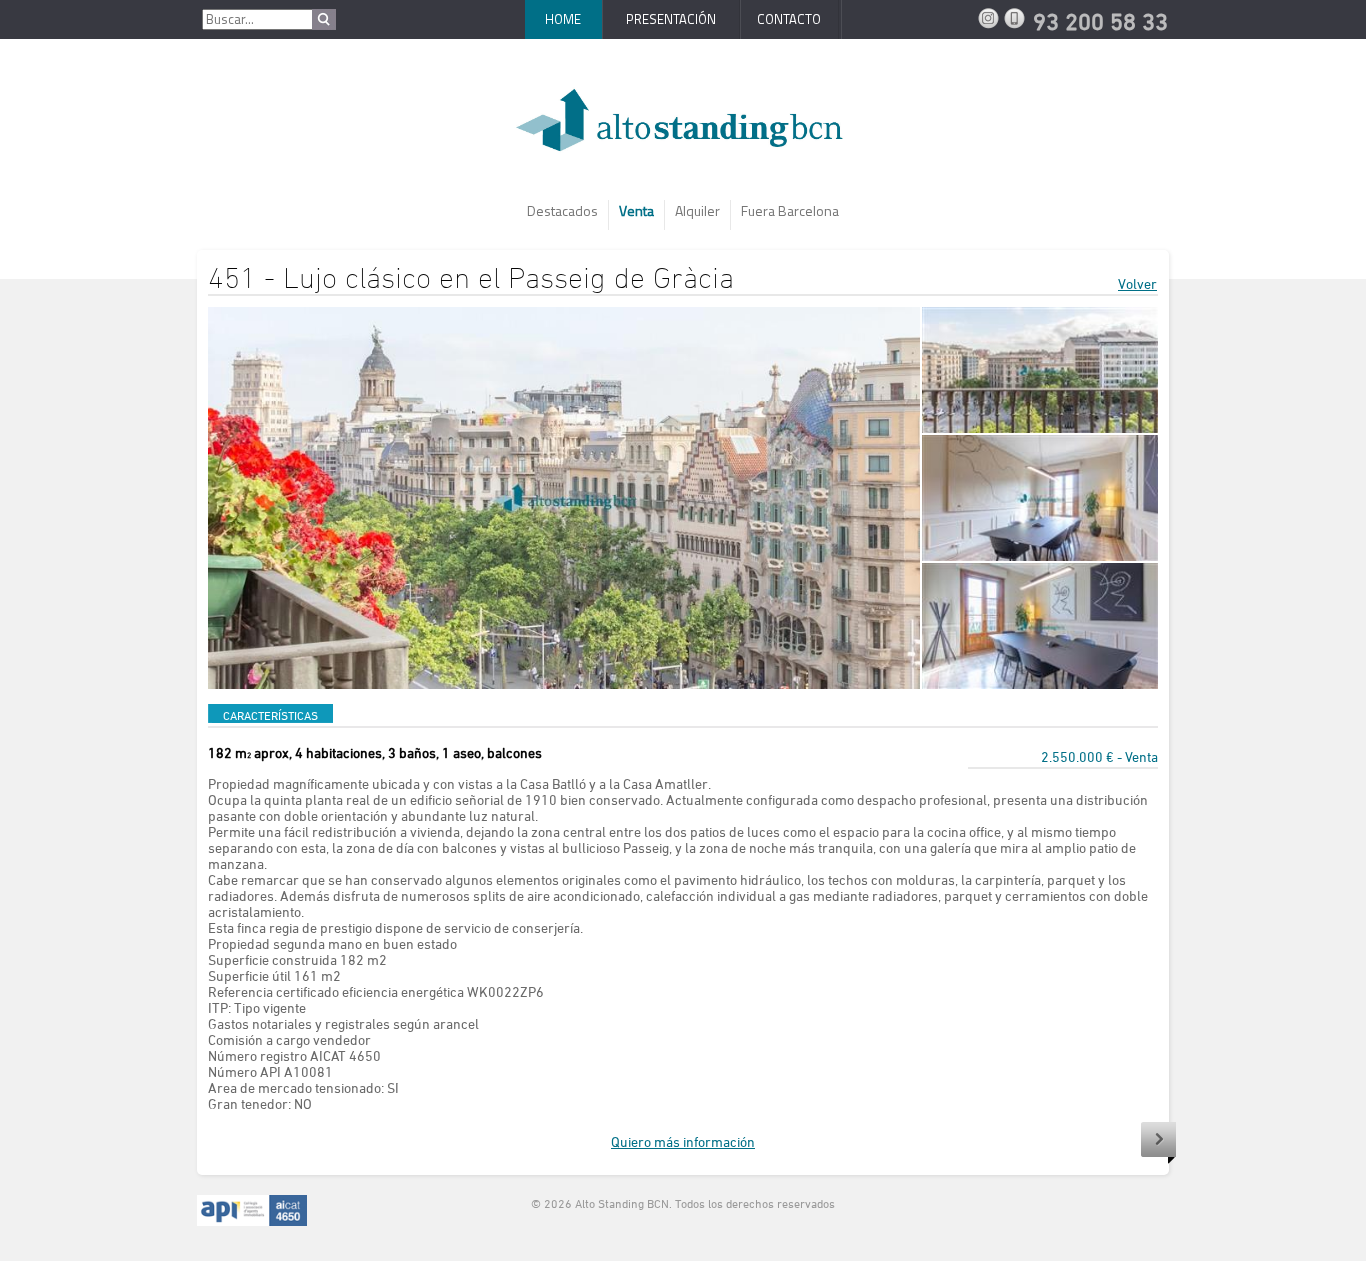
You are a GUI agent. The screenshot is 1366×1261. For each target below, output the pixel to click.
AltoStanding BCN (683, 127)
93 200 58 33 (1017, 18)
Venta (636, 210)
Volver (1137, 283)
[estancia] (1040, 498)
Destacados (562, 210)
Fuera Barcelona (790, 210)
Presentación (671, 19)
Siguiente (1158, 1143)
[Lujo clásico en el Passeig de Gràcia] (564, 498)
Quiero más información (683, 1141)
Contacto (789, 19)
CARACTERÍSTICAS (270, 715)
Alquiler (697, 210)
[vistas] (1040, 370)
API (252, 1211)
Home (563, 19)
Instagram (991, 18)
